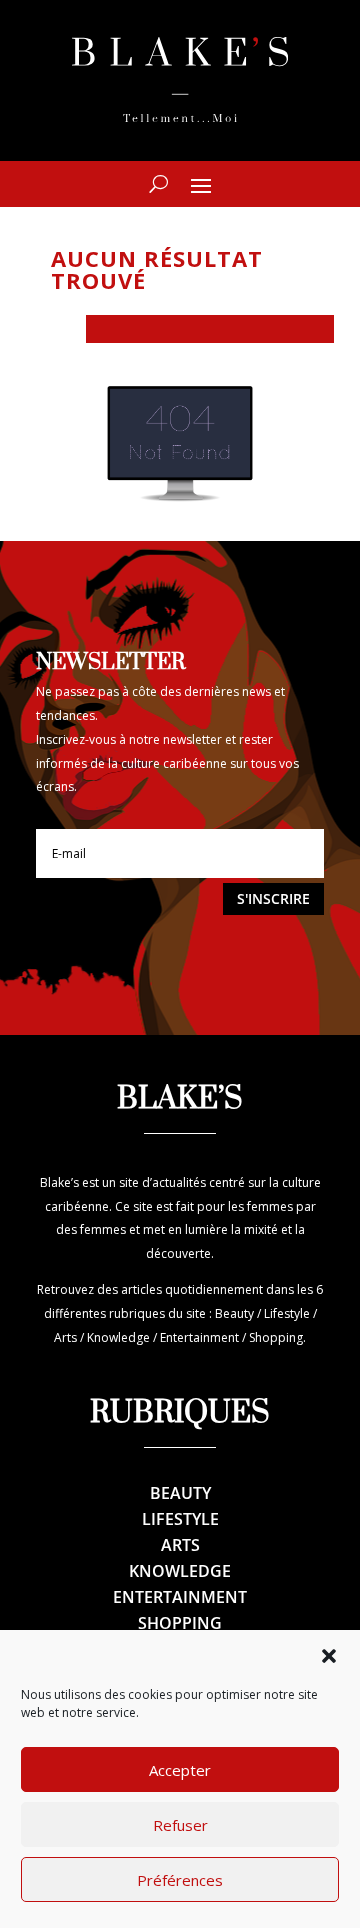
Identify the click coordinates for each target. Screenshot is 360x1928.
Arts (180, 1545)
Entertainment (180, 1597)
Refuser (180, 1825)
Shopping (180, 1623)
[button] (329, 1656)
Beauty (180, 1493)
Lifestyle (180, 1519)
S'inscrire (273, 898)
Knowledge (180, 1571)
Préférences (180, 1880)
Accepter (180, 1770)
